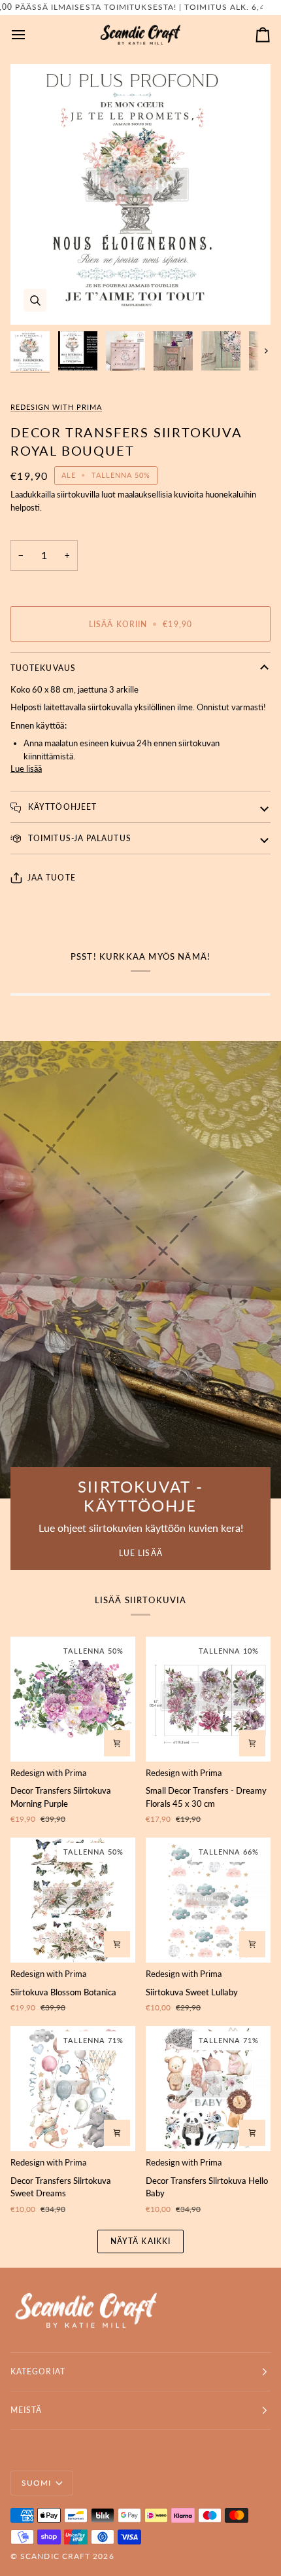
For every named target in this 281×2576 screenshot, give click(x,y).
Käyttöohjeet (61, 807)
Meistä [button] (26, 2410)
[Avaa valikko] (30, 35)
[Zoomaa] (35, 300)
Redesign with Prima (56, 407)
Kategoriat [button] (38, 2371)
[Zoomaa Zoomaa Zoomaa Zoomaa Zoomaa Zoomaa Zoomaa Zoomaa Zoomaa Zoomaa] (140, 194)
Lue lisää (26, 769)
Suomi (36, 2483)
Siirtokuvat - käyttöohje (140, 1496)
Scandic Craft (55, 2556)
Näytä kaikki (140, 2241)
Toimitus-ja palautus (78, 838)
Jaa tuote (52, 878)
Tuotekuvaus (43, 668)
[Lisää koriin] (117, 1743)
